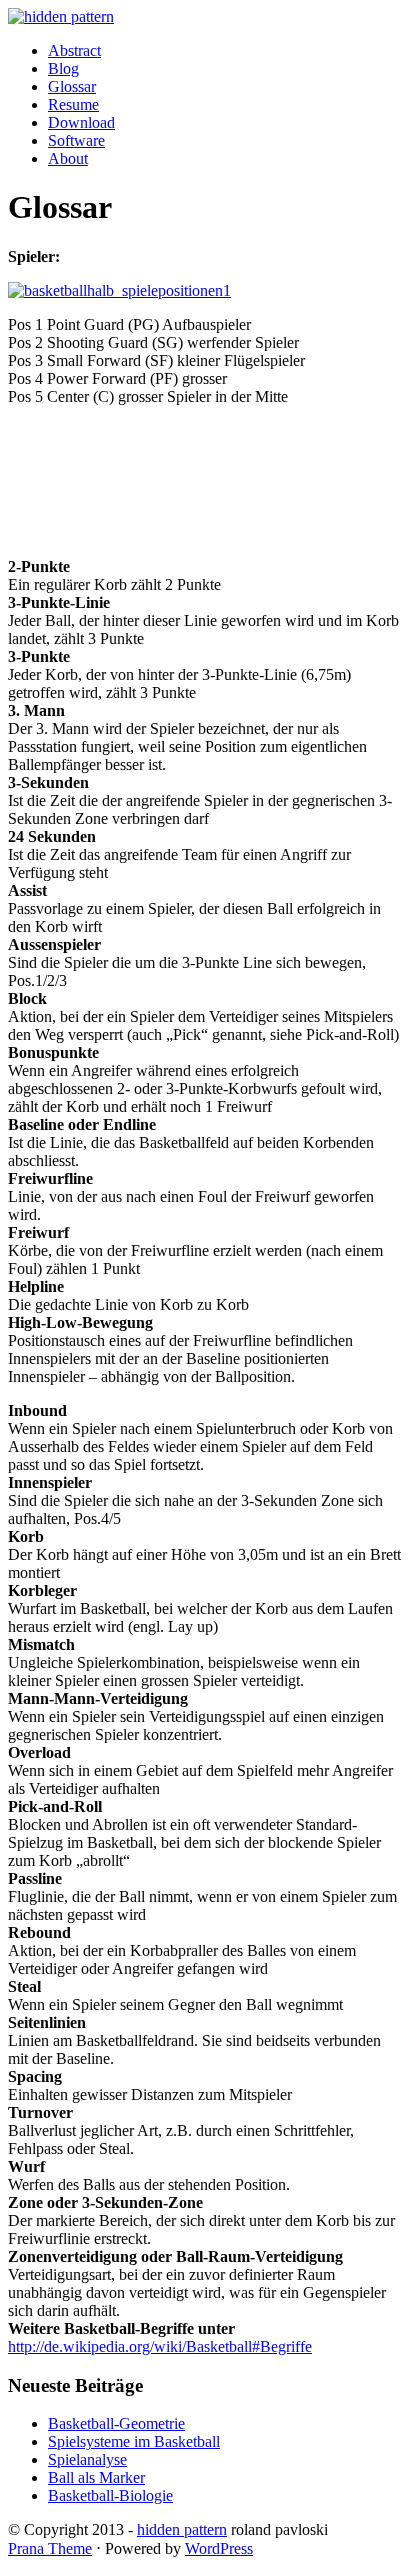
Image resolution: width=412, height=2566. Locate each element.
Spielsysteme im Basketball (134, 2441)
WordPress (219, 2548)
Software (76, 140)
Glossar (72, 86)
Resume (73, 104)
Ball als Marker (96, 2477)
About (68, 158)
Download (81, 122)
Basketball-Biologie (110, 2495)
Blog (63, 68)
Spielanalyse (87, 2459)
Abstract (74, 50)
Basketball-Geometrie (116, 2423)
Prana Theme (50, 2548)
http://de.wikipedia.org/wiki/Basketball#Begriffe (160, 2346)
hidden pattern (182, 2529)
